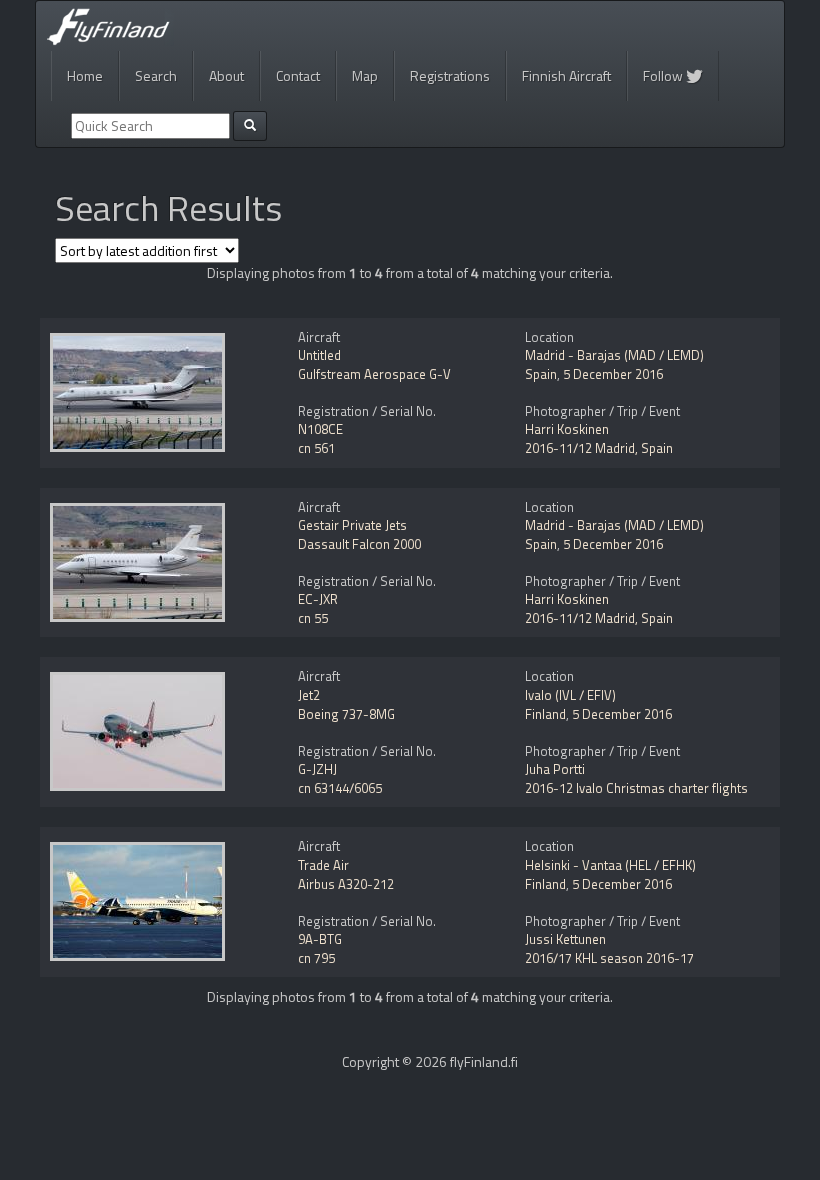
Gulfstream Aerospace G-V (374, 374)
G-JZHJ (317, 769)
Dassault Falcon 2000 (359, 544)
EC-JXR (318, 599)
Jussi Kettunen (565, 939)
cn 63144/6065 (340, 788)
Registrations (450, 75)
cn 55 (313, 618)
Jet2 (309, 695)
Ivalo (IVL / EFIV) (570, 695)
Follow (664, 75)
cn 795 (316, 958)
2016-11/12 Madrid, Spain (599, 448)
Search (156, 75)
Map (365, 75)
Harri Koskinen (567, 429)
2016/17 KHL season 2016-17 (609, 958)
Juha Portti (555, 769)
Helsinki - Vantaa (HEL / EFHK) (610, 865)
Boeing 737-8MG (346, 714)
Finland (545, 714)
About (226, 75)
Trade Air (323, 865)
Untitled (319, 355)
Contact (298, 75)
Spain (541, 374)
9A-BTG (320, 939)
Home (85, 75)
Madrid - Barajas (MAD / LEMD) (614, 355)
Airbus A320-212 (346, 884)
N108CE (320, 429)
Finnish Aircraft (566, 75)
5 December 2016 (613, 374)
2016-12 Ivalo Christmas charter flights (636, 788)
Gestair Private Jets (352, 525)
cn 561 (316, 448)
